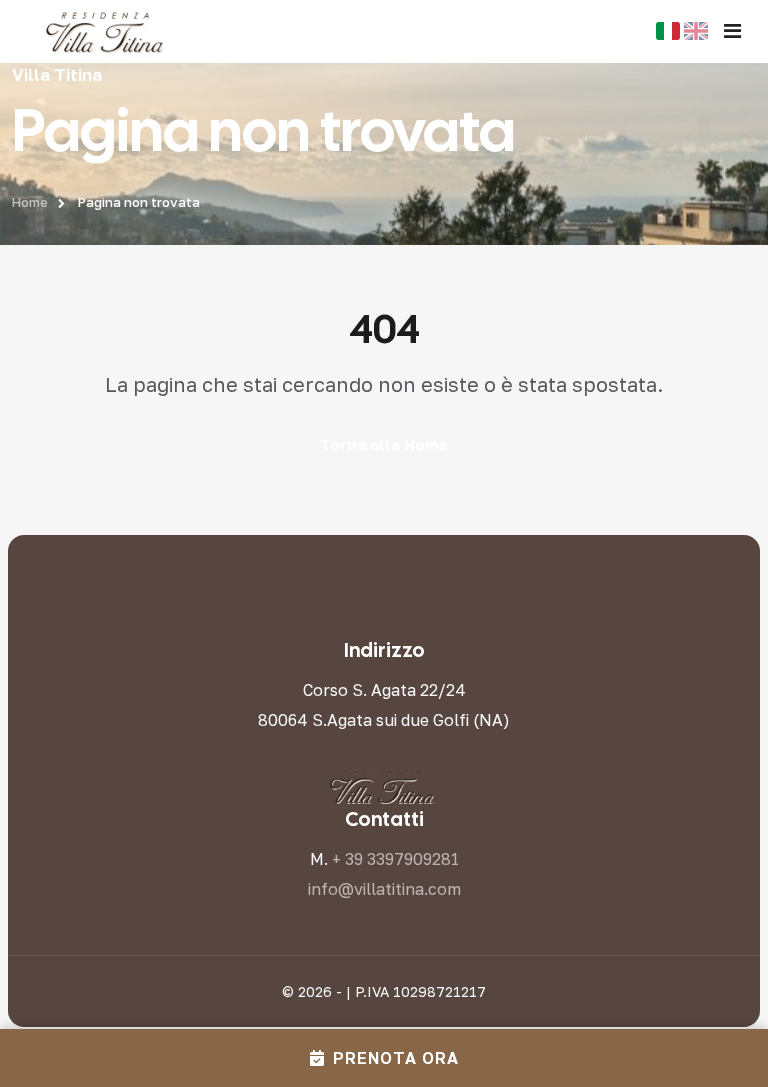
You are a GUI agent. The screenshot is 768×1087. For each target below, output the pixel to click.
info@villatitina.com (384, 889)
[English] (696, 31)
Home (30, 202)
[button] (732, 31)
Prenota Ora (396, 1058)
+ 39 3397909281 (395, 859)
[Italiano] (668, 31)
